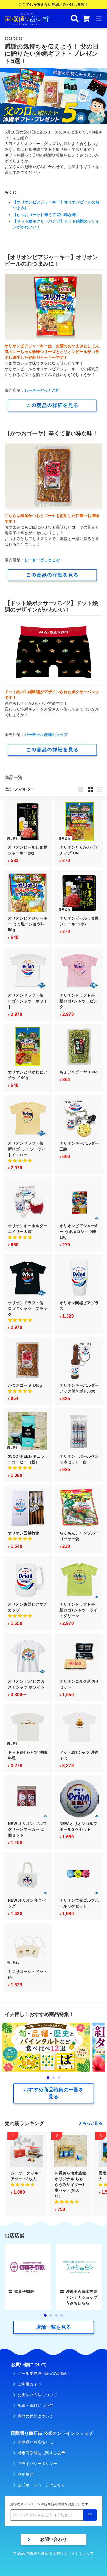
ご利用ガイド (30, 2384)
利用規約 (26, 2474)
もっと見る (92, 2123)
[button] (20, 1161)
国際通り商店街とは (36, 2442)
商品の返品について (36, 2416)
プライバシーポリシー (38, 2464)
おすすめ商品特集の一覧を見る (54, 2093)
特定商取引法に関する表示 (41, 2453)
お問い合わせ (54, 2539)
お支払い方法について (38, 2395)
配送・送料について (36, 2406)
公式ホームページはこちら (41, 2485)
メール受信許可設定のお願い (43, 2373)
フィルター (24, 789)
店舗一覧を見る (54, 2327)
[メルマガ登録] (90, 2515)
